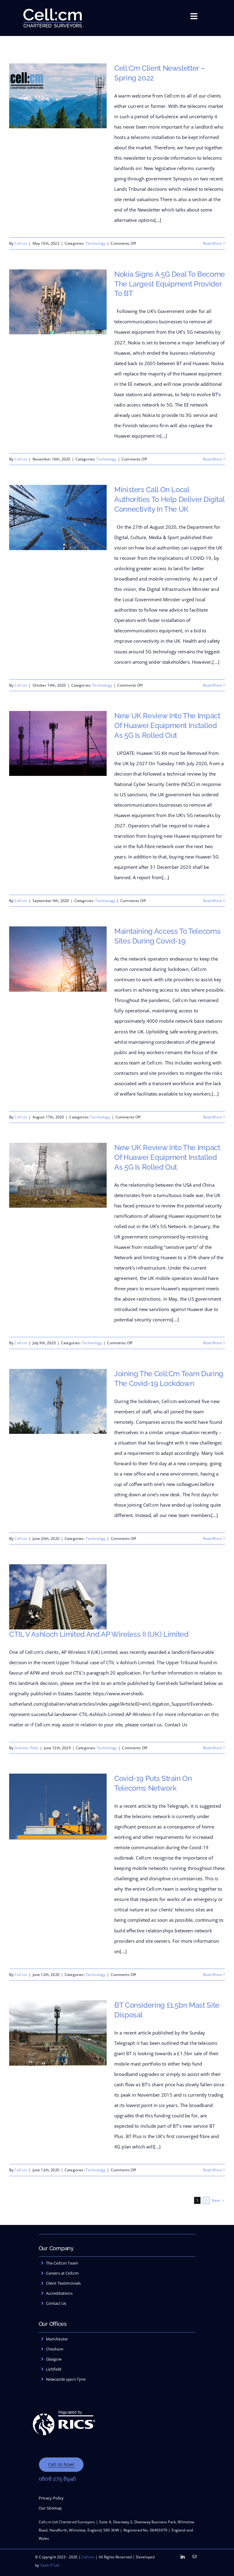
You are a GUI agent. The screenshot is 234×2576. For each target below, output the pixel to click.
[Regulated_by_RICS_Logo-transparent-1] (64, 2406)
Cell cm (21, 243)
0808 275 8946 (58, 2479)
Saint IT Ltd (50, 2565)
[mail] (195, 2557)
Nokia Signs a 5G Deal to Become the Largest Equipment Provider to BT (170, 284)
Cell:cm (88, 2557)
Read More (212, 243)
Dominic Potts (26, 1748)
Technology (96, 243)
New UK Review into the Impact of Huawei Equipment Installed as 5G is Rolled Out (167, 725)
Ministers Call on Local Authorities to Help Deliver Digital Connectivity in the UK (169, 499)
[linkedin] (183, 2557)
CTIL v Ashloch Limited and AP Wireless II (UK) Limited (99, 1634)
